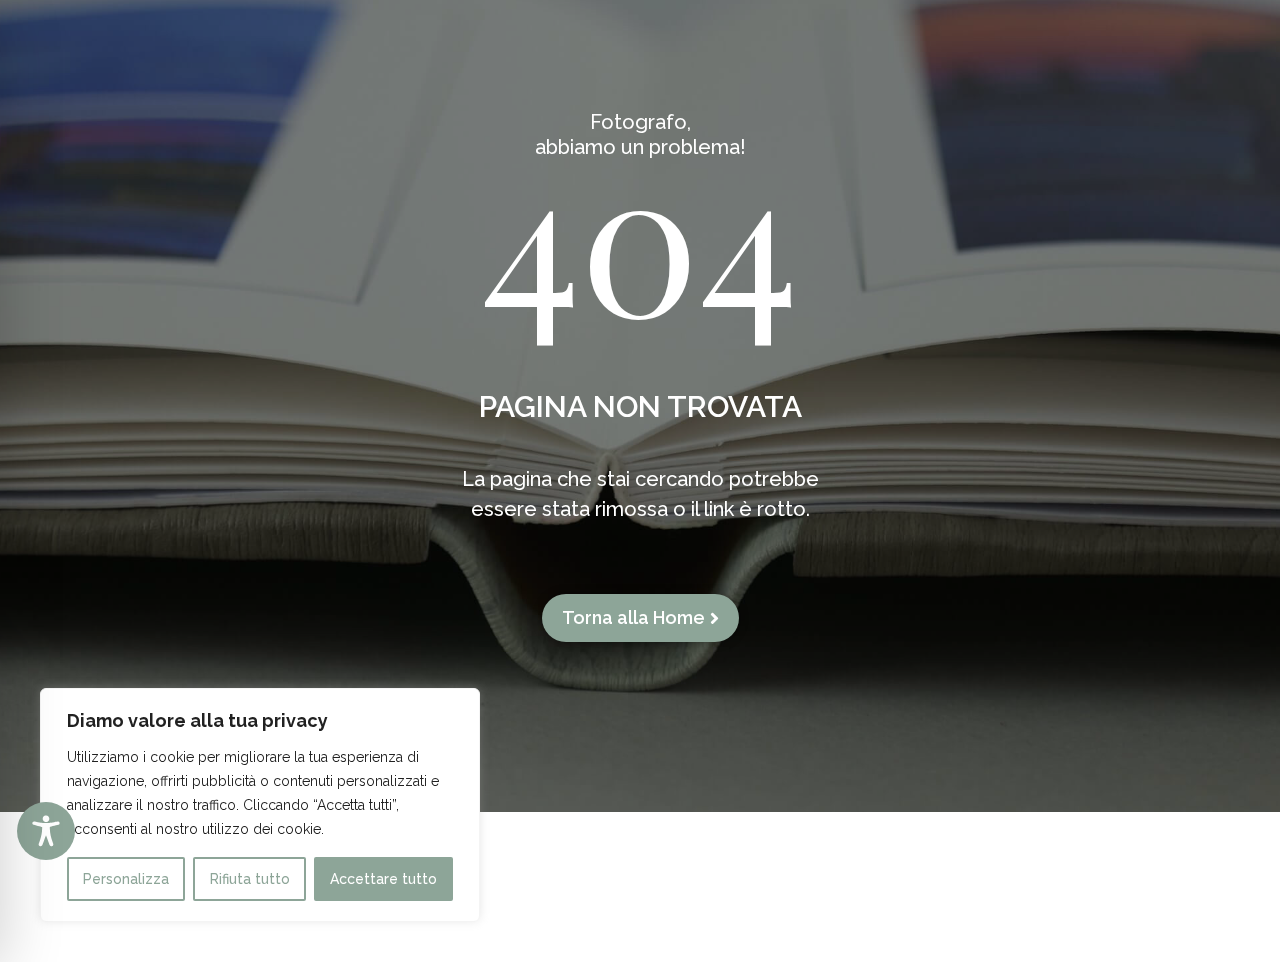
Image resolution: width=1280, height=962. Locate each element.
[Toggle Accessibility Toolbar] (46, 831)
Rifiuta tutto (250, 879)
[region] (260, 805)
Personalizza (126, 879)
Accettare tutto (383, 879)
